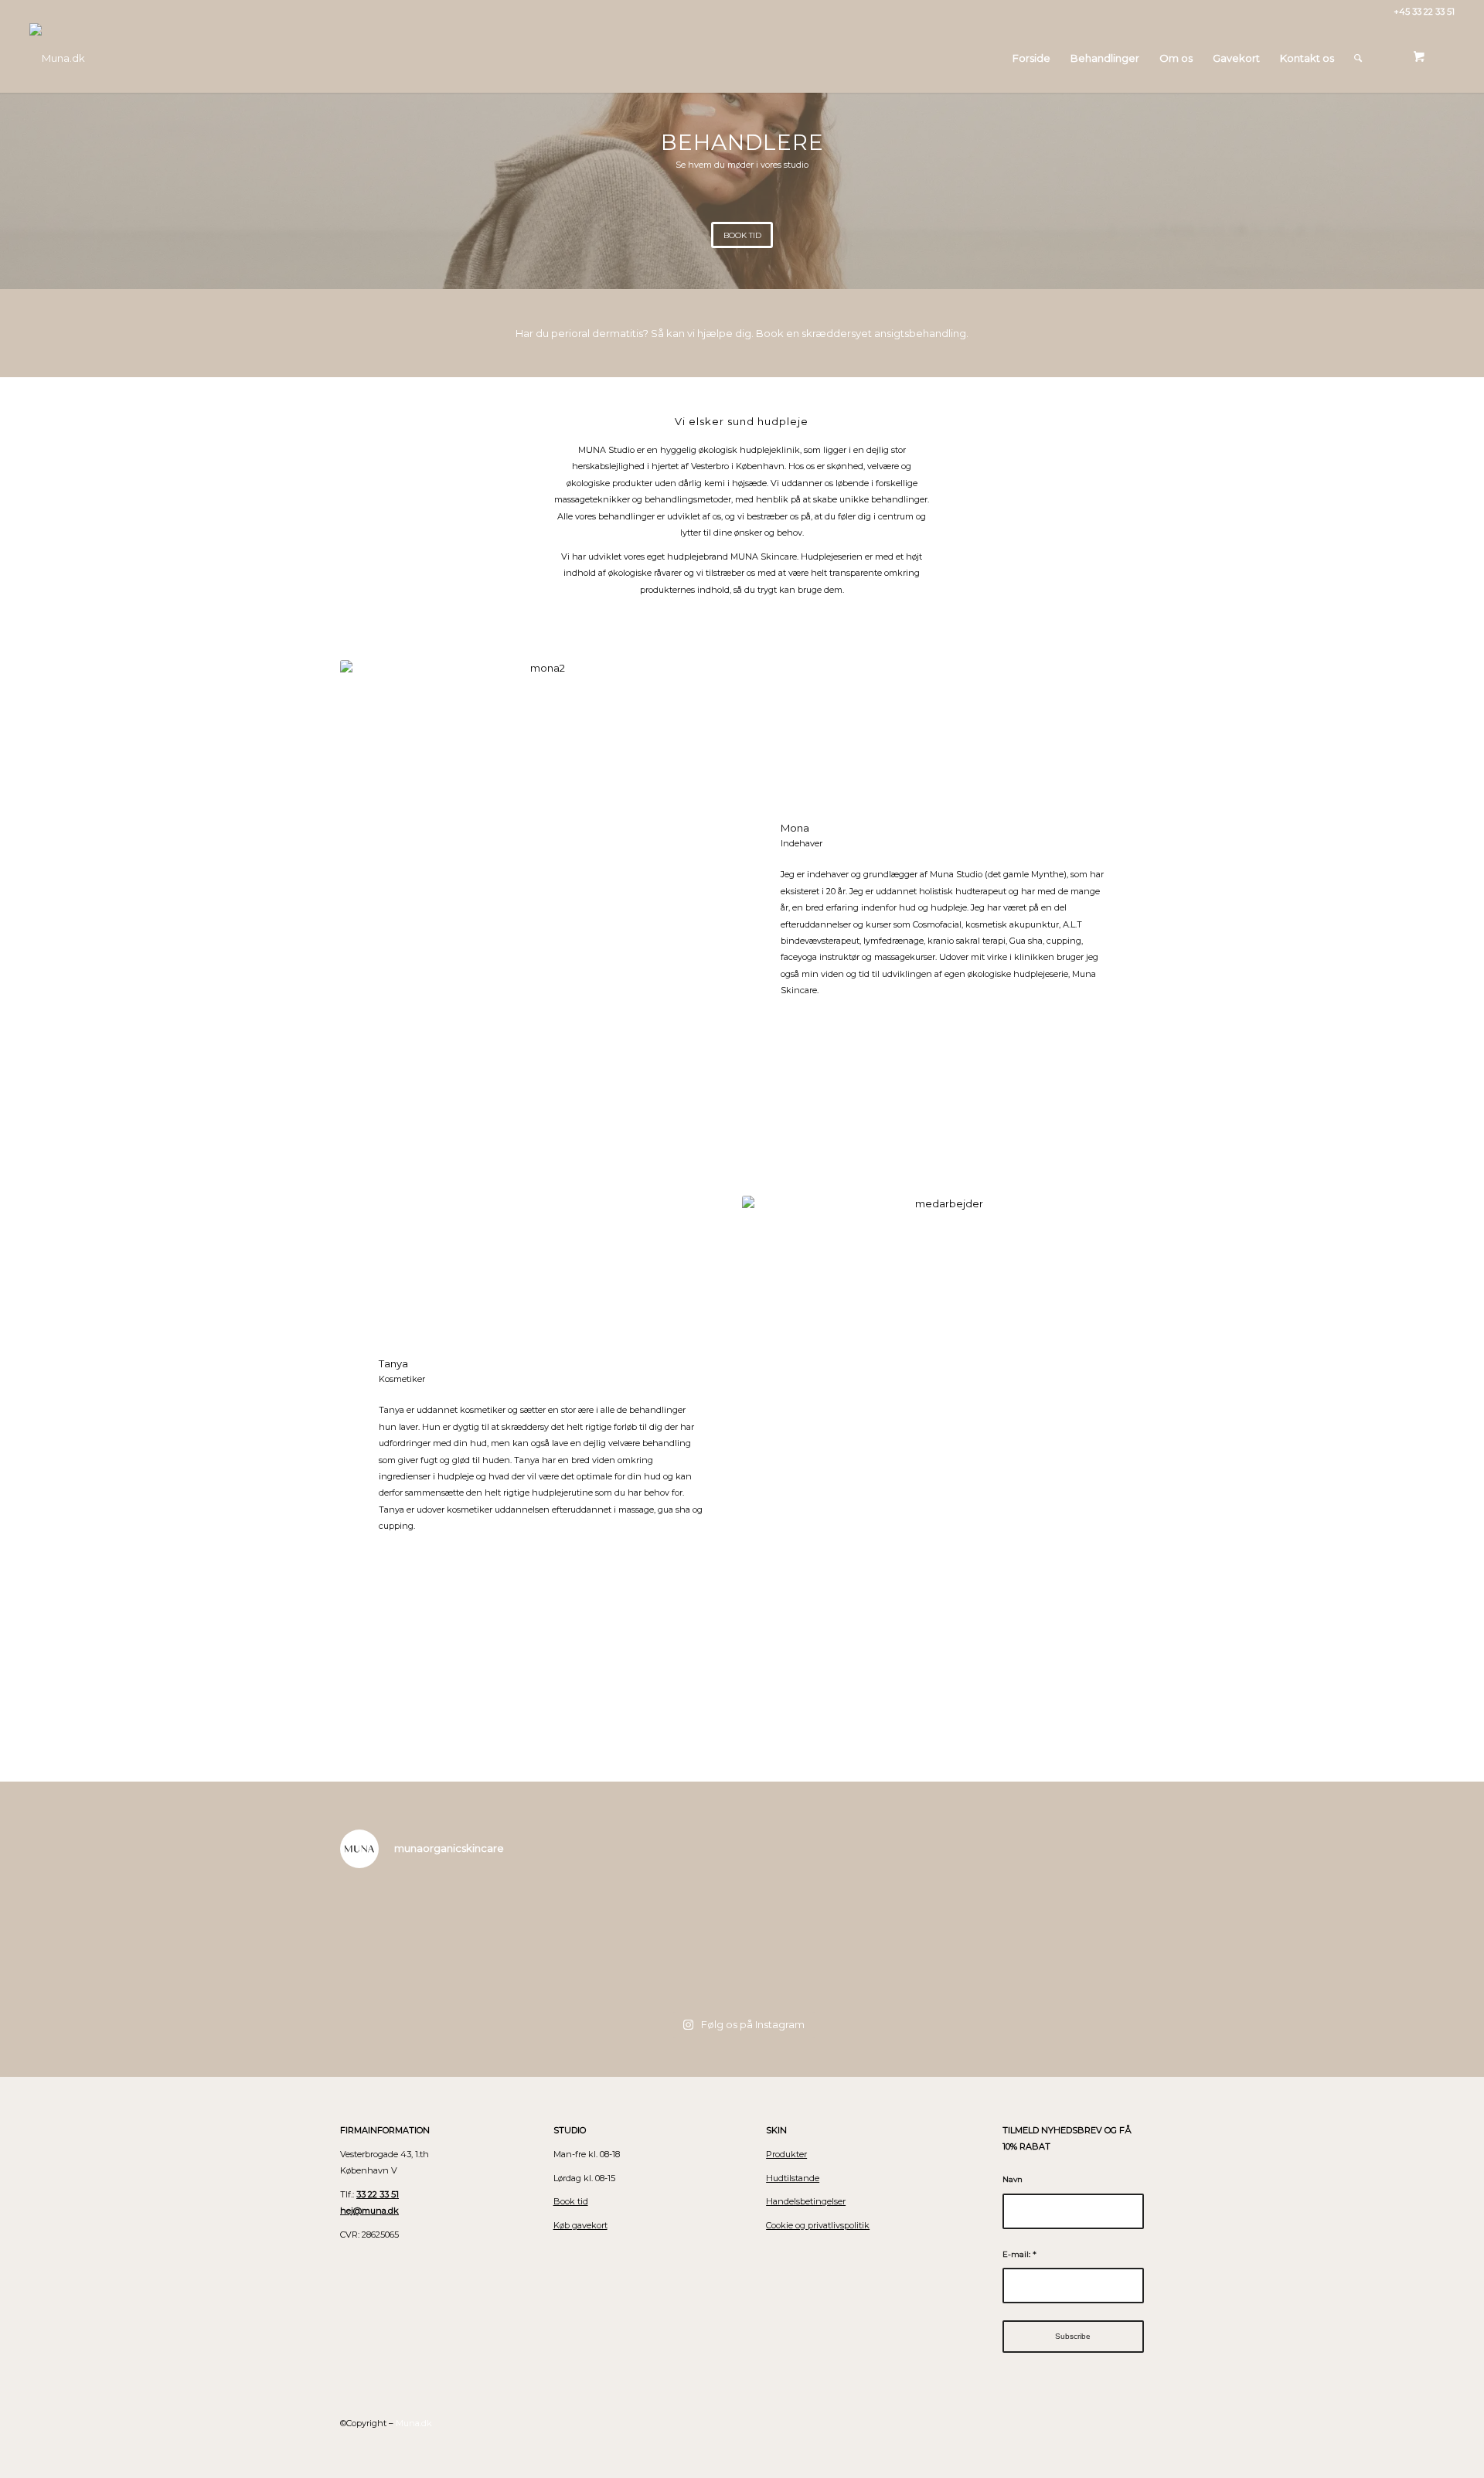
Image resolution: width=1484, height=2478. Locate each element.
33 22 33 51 (378, 2194)
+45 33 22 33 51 (1424, 12)
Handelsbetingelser (806, 2201)
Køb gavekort (580, 2225)
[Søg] (1358, 58)
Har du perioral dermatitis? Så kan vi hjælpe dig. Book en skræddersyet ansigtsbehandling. (742, 333)
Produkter (786, 2154)
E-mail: (1019, 2254)
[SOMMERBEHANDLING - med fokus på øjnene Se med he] (642, 1943)
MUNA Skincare (764, 557)
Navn (1013, 2179)
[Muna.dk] (57, 58)
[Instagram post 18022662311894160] (441, 1943)
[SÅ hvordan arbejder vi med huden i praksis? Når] (842, 1943)
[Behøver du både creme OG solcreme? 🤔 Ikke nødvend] (1043, 1943)
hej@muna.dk (369, 2211)
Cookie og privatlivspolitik (818, 2225)
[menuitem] (1031, 58)
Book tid (571, 2201)
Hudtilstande (793, 2178)
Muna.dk (414, 2423)
